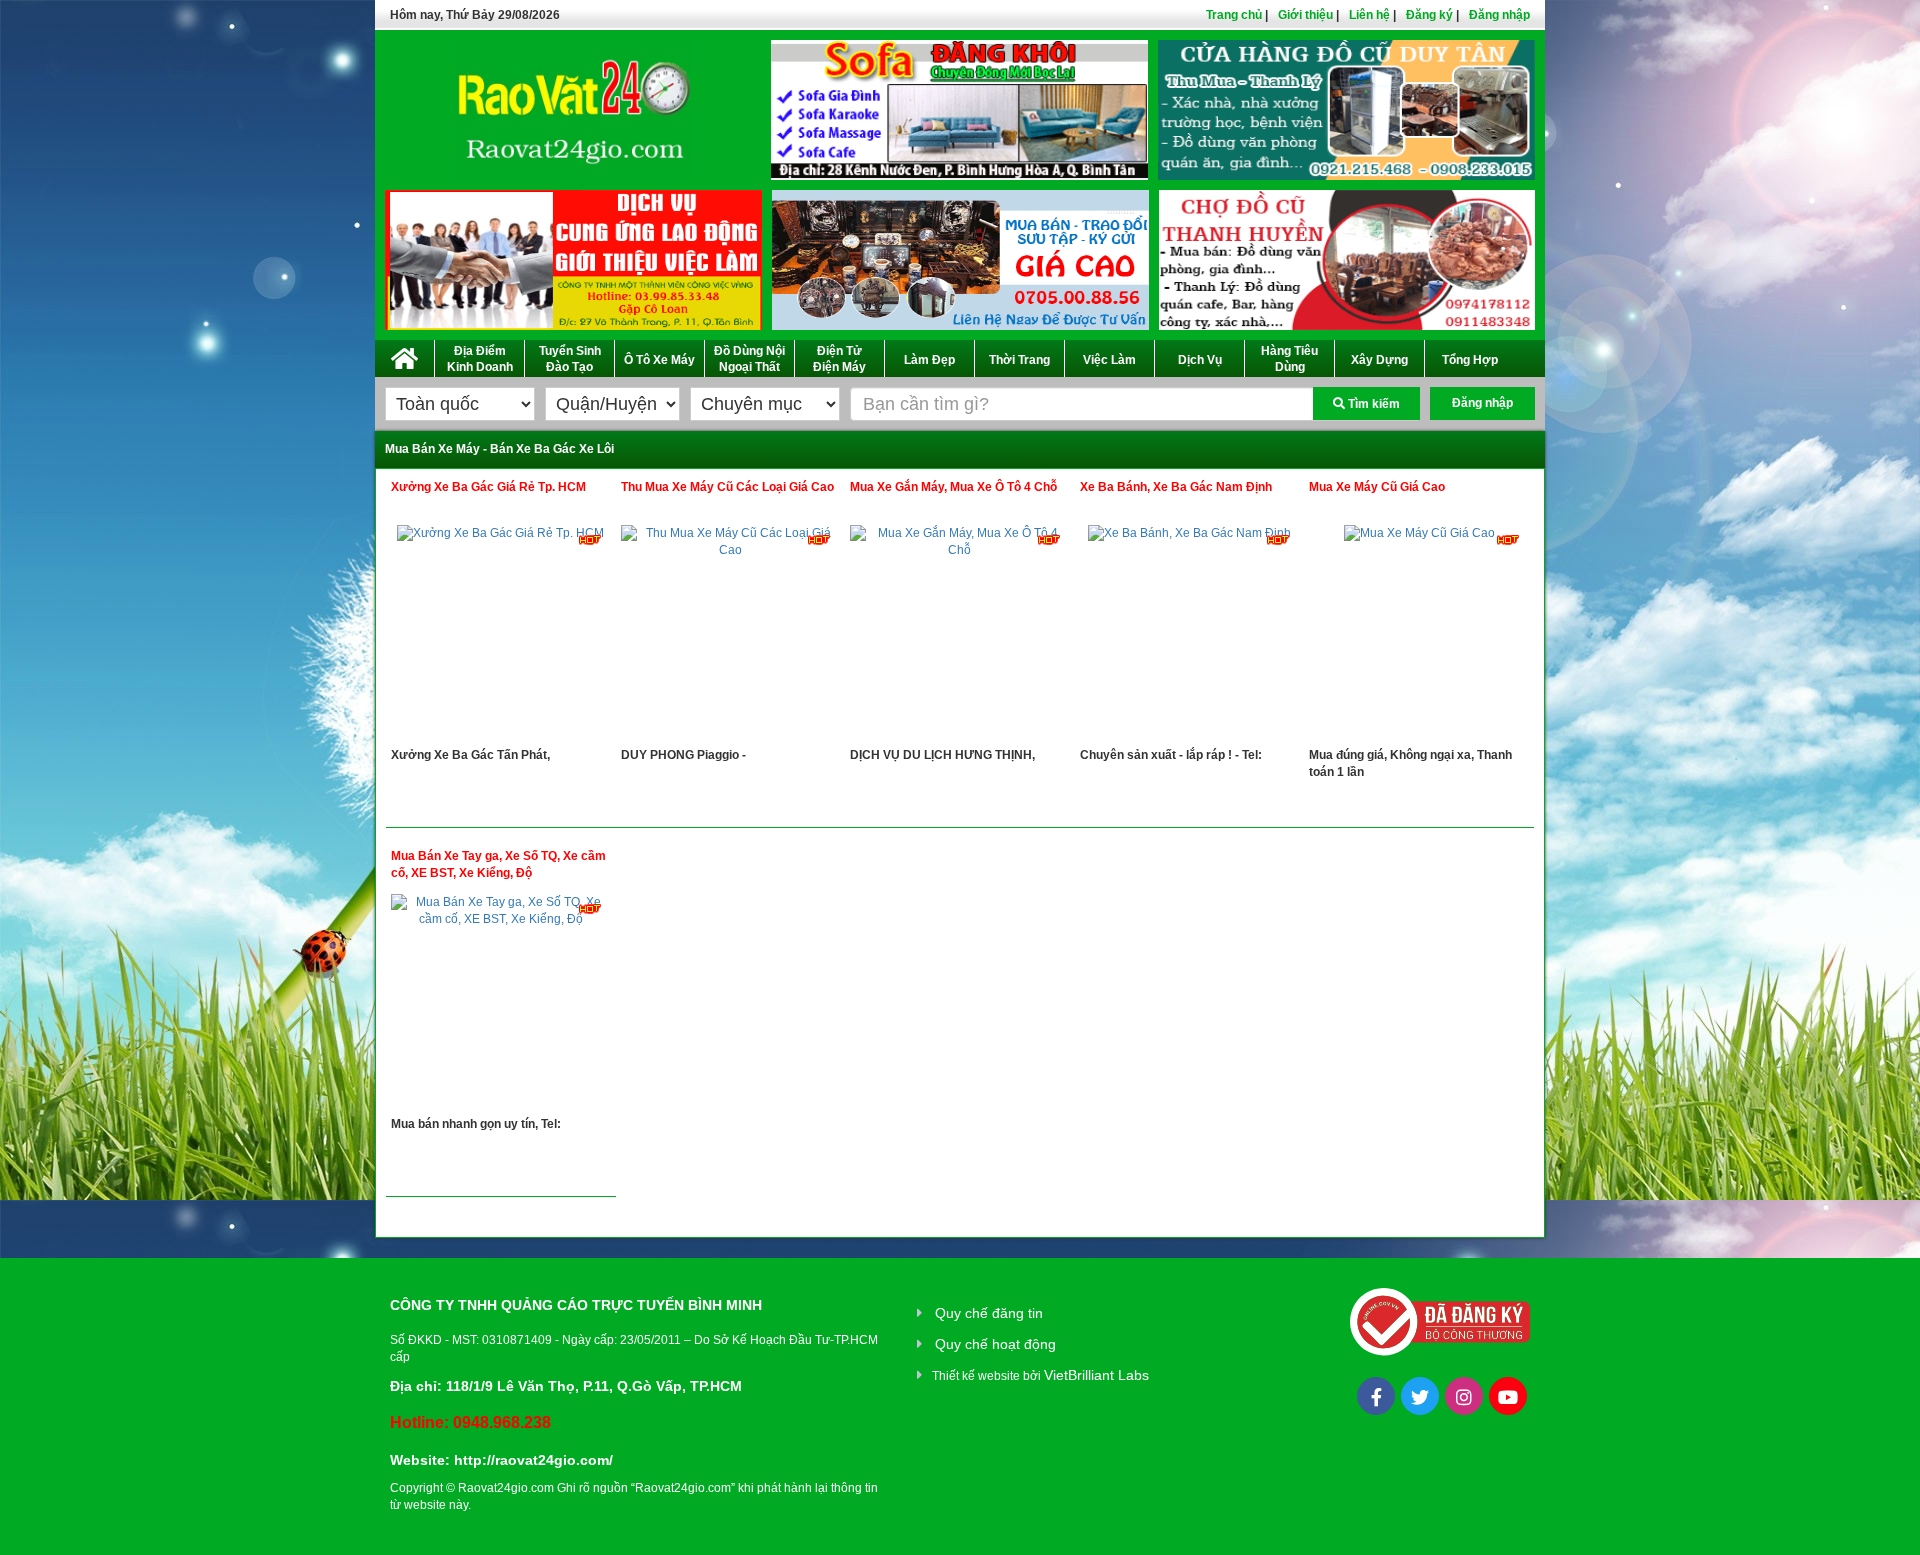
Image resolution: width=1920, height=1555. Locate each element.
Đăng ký (1429, 15)
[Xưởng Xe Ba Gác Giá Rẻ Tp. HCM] (501, 636)
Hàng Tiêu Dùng (1289, 359)
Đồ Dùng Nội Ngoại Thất (749, 359)
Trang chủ (1234, 15)
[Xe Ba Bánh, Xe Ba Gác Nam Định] (1190, 636)
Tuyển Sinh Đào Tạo (570, 359)
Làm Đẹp (929, 360)
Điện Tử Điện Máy (839, 359)
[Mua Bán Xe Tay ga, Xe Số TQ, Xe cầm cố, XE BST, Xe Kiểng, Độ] (501, 1005)
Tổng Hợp (1470, 360)
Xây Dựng (1379, 360)
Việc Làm (1109, 360)
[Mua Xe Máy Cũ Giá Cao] (1419, 636)
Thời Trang (1019, 360)
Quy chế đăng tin (989, 1313)
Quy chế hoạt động (995, 1344)
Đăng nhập (1499, 15)
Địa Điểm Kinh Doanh (480, 359)
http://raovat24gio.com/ (533, 1460)
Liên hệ (1369, 15)
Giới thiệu (1305, 15)
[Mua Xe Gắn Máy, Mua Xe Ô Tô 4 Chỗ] (960, 636)
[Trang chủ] (404, 355)
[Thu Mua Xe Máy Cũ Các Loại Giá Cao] (731, 636)
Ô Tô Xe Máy (659, 360)
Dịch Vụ (1200, 360)
